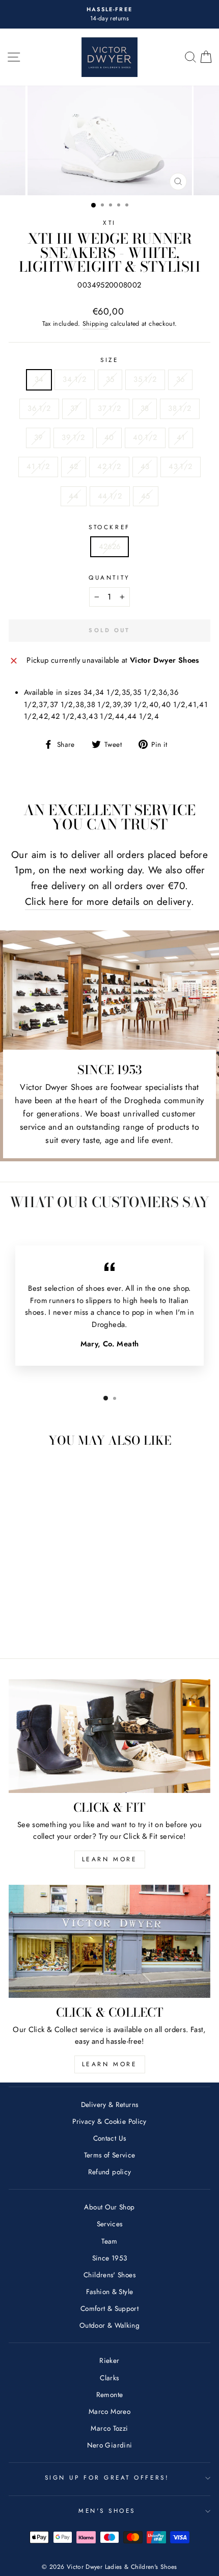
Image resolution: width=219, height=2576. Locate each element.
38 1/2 (180, 408)
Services (110, 2224)
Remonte (110, 2395)
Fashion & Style (110, 2292)
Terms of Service (110, 2155)
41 (181, 437)
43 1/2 (180, 466)
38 (145, 408)
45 (146, 496)
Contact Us (110, 2138)
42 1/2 (109, 466)
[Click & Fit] (109, 1736)
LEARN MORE (110, 1859)
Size (109, 360)
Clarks (109, 2378)
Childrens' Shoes (109, 2275)
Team (109, 2241)
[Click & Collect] (109, 1942)
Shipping (95, 324)
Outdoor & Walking (109, 2325)
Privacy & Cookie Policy (109, 2121)
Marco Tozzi (109, 2428)
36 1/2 (39, 408)
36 (181, 379)
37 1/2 (109, 408)
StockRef (109, 527)
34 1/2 (74, 379)
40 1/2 (145, 437)
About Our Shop (109, 2207)
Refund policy (110, 2172)
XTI (109, 223)
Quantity (109, 577)
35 (110, 379)
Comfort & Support (109, 2308)
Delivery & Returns (110, 2104)
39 (38, 437)
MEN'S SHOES (107, 2510)
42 (74, 466)
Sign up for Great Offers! (107, 2477)
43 (145, 466)
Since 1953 (110, 2258)
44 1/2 (110, 496)
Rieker (109, 2360)
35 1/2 (145, 379)
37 (75, 408)
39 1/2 (73, 437)
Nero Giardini (110, 2445)
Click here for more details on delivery (108, 902)
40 (109, 437)
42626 (110, 547)
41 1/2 (38, 466)
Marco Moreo (109, 2411)
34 (39, 379)
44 (74, 496)
